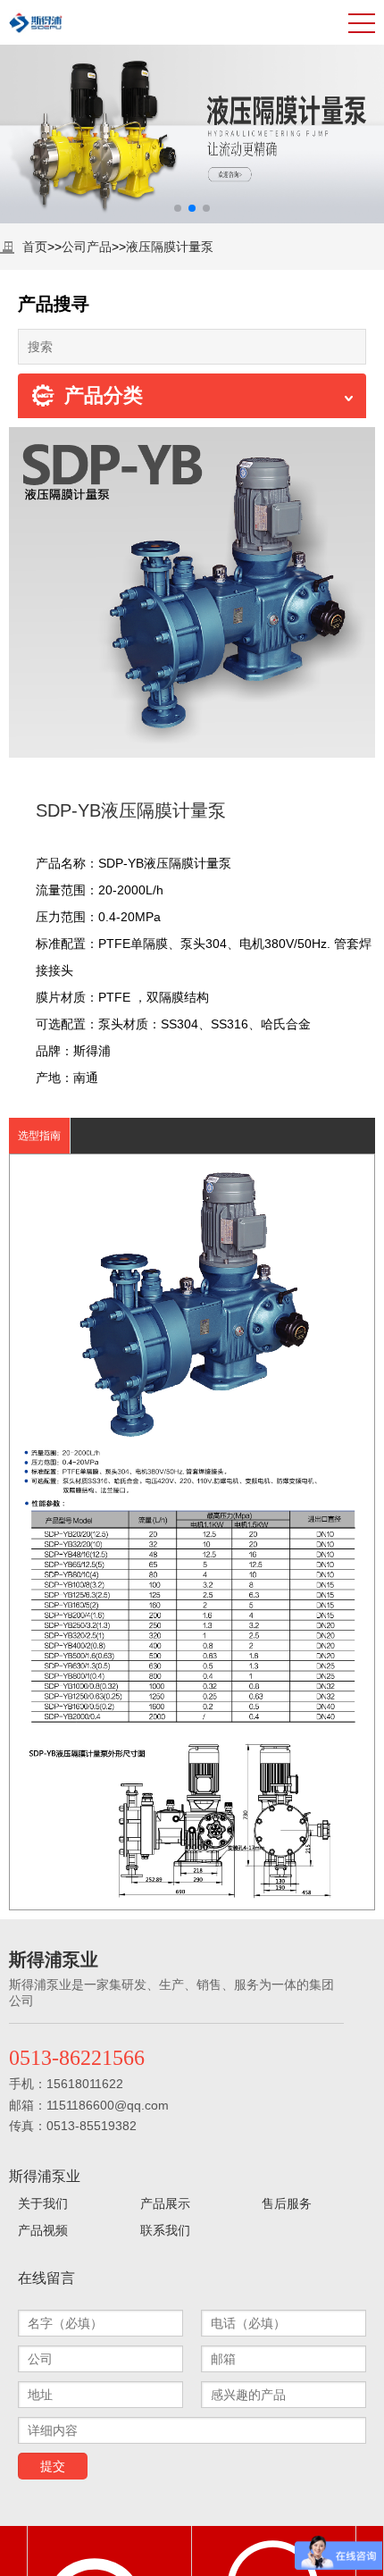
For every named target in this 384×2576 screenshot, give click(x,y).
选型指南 (39, 1136)
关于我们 (43, 2203)
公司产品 (87, 247)
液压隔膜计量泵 (170, 247)
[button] (178, 208)
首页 (35, 247)
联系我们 (165, 2230)
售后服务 (287, 2203)
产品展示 (165, 2203)
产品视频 (43, 2230)
